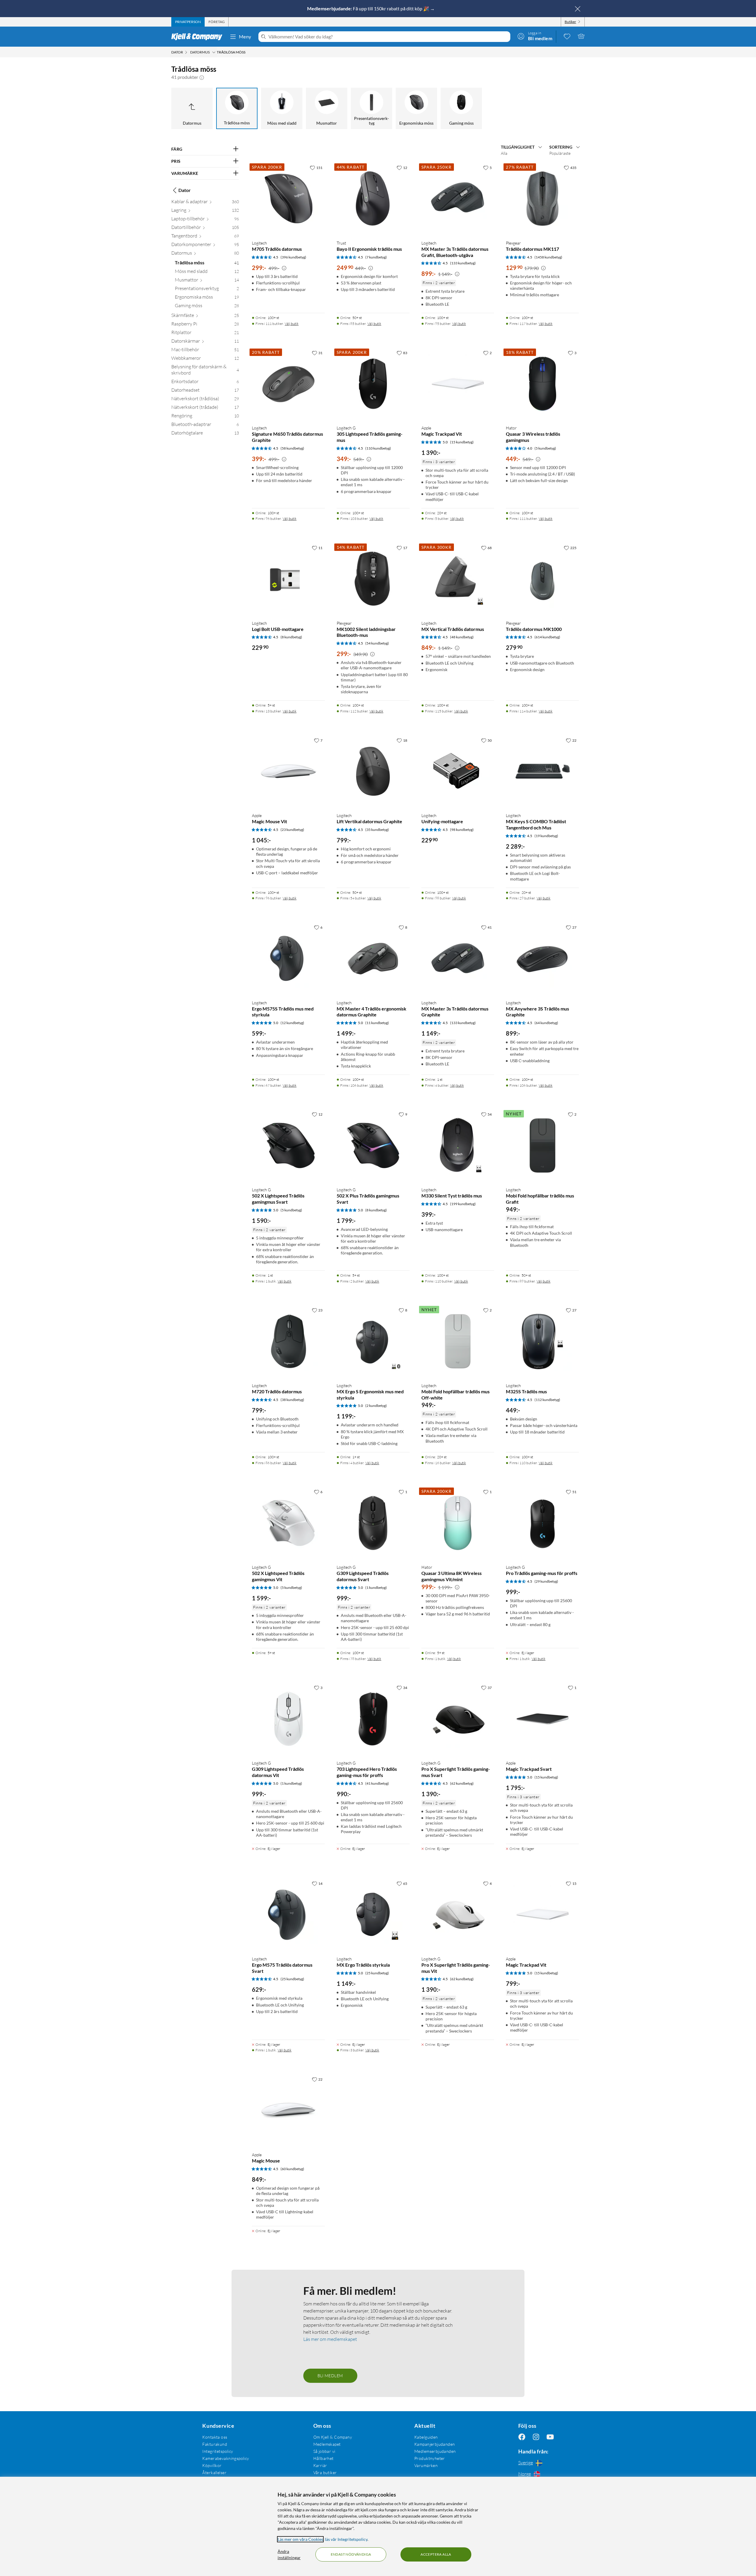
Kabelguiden (426, 2437)
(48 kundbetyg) (462, 637)
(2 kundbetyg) (376, 1406)
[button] (202, 77)
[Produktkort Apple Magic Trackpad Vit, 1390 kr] (458, 384)
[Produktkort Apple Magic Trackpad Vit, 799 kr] (542, 1914)
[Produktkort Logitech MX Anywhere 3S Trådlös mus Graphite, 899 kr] (542, 958)
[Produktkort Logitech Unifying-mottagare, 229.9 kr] (458, 771)
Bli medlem (330, 2376)
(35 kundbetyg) (377, 830)
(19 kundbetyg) (546, 836)
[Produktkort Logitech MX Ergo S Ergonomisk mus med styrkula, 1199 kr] (373, 1341)
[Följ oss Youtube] (550, 2437)
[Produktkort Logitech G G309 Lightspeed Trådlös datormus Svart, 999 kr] (373, 1523)
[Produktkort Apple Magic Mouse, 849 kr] (288, 2110)
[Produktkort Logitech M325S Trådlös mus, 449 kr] (542, 1341)
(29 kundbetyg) (546, 1581)
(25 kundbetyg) (292, 1979)
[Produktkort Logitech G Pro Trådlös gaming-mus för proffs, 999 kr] (542, 1523)
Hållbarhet (324, 2458)
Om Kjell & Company (333, 2437)
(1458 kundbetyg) (548, 257)
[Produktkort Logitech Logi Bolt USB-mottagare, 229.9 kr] (288, 579)
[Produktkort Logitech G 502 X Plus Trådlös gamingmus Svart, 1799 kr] (373, 1145)
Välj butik (292, 324)
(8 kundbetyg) (291, 637)
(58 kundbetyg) (292, 448)
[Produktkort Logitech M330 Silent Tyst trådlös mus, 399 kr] (458, 1145)
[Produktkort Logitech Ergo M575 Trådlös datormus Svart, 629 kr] (288, 1914)
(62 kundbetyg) (462, 1783)
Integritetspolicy (218, 2451)
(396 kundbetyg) (293, 257)
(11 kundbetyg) (377, 1023)
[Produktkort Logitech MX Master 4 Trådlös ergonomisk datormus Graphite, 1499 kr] (373, 958)
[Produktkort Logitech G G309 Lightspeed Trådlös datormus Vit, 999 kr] (288, 1719)
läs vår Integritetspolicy (346, 2539)
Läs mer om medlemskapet (330, 2339)
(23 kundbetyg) (292, 830)
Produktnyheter (430, 2458)
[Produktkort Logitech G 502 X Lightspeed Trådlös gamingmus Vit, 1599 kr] (288, 1523)
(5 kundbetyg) (545, 448)
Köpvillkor (212, 2465)
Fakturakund (215, 2444)
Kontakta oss (215, 2437)
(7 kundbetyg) (376, 257)
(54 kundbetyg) (377, 643)
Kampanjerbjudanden (435, 2444)
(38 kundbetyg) (292, 1400)
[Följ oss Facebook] (522, 2437)
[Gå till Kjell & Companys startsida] (199, 37)
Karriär (320, 2465)
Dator (185, 190)
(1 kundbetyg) (376, 1588)
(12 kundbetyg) (292, 1023)
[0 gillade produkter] (567, 36)
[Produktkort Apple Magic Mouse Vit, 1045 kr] (288, 771)
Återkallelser (214, 2472)
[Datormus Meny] (214, 52)
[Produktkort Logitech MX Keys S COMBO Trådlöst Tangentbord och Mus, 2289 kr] (542, 771)
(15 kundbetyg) (462, 442)
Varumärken (426, 2465)
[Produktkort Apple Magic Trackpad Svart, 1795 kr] (542, 1719)
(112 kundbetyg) (547, 1400)
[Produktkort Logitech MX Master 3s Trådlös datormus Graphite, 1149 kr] (458, 958)
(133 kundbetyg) (463, 263)
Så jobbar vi (324, 2451)
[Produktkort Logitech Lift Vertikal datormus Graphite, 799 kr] (373, 771)
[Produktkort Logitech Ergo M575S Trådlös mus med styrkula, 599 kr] (288, 958)
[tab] (188, 22)
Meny (245, 36)
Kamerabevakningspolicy (226, 2458)
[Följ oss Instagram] (536, 2437)
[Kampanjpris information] (284, 268)
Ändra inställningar (289, 2554)
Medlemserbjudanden (435, 2451)
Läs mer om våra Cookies (300, 2539)
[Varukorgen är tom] (581, 36)
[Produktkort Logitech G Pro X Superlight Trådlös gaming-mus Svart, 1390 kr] (458, 1719)
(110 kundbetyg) (378, 448)
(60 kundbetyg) (292, 2169)
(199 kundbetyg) (463, 1204)
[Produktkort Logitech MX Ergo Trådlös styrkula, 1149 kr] (373, 1914)
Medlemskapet (327, 2444)
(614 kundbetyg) (547, 637)
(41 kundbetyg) (377, 1783)
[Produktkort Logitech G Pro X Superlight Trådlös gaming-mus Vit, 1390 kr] (458, 1914)
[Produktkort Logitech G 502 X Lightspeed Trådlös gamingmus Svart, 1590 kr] (288, 1145)
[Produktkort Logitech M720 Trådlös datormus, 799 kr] (288, 1341)
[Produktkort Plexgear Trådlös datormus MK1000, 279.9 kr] (542, 579)
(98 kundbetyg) (462, 830)
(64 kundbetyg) (546, 1023)
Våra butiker (325, 2472)
